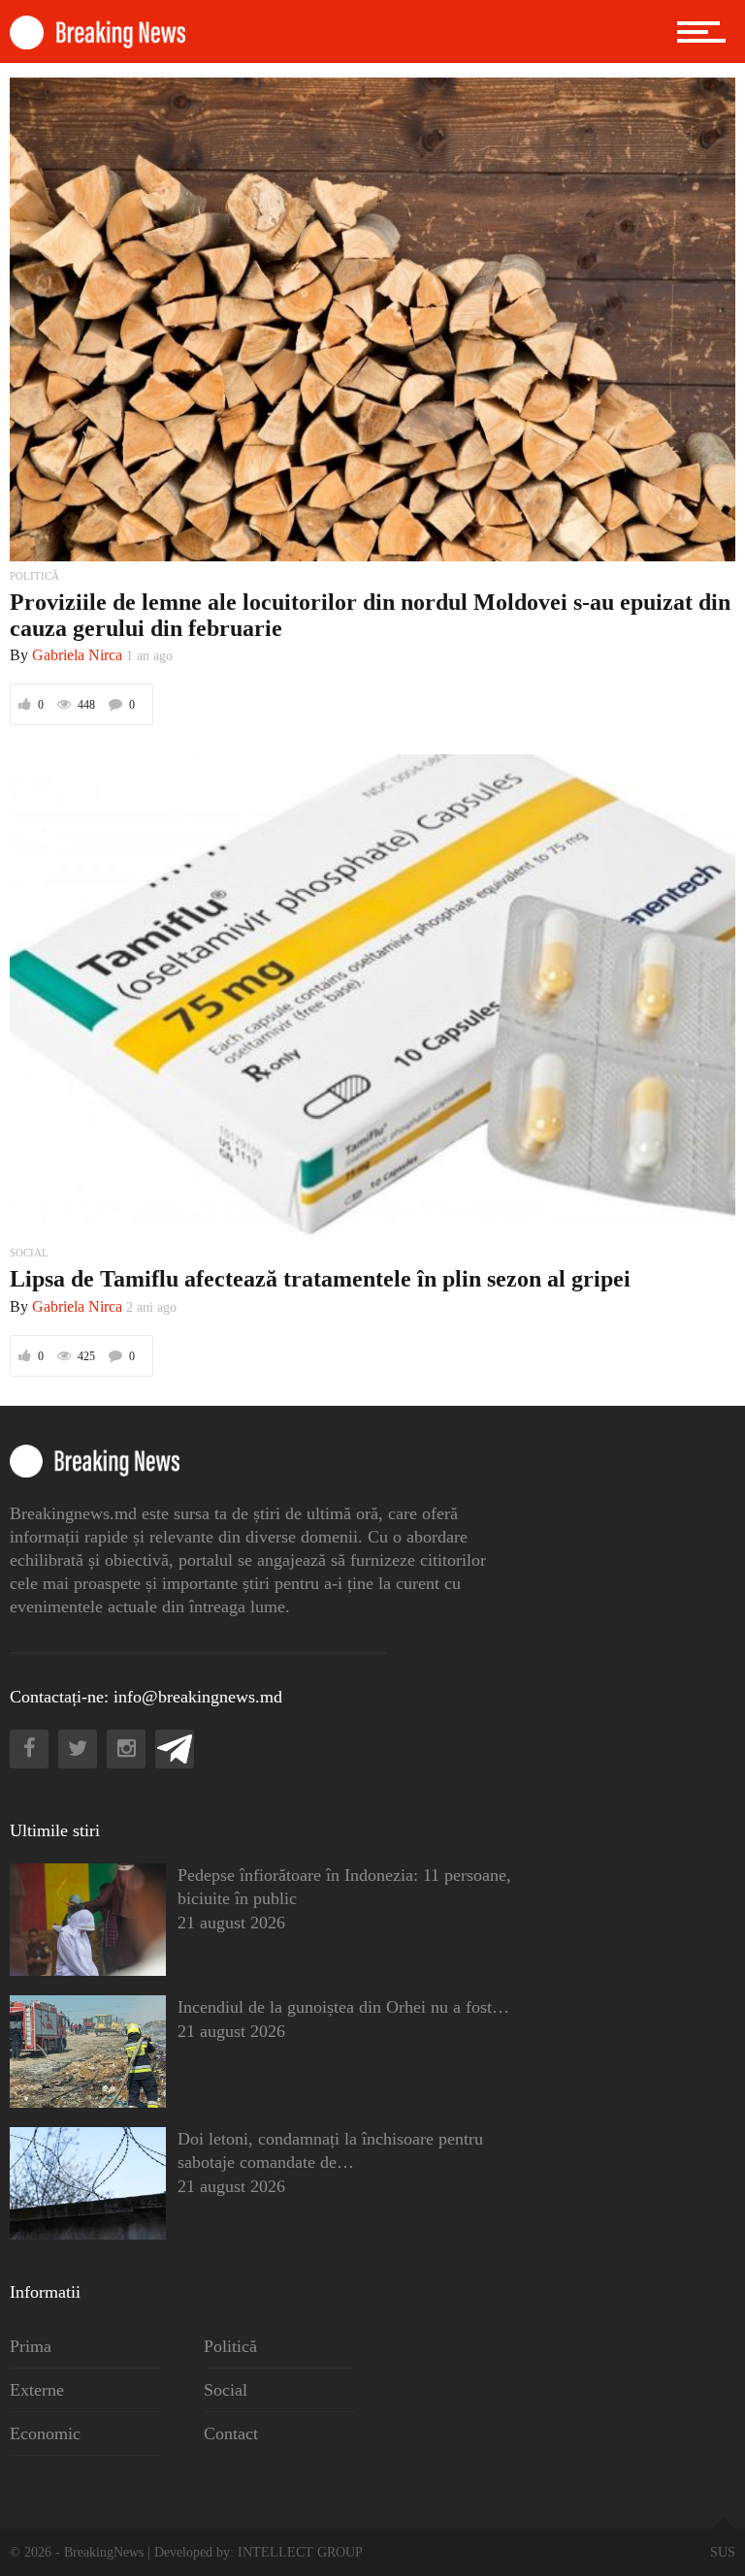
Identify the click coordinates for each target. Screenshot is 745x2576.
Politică (230, 2346)
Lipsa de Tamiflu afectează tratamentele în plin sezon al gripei (320, 1279)
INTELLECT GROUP (300, 2552)
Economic (45, 2433)
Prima (31, 2346)
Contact (231, 2433)
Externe (37, 2390)
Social (226, 2390)
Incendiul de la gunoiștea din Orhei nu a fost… (343, 2007)
